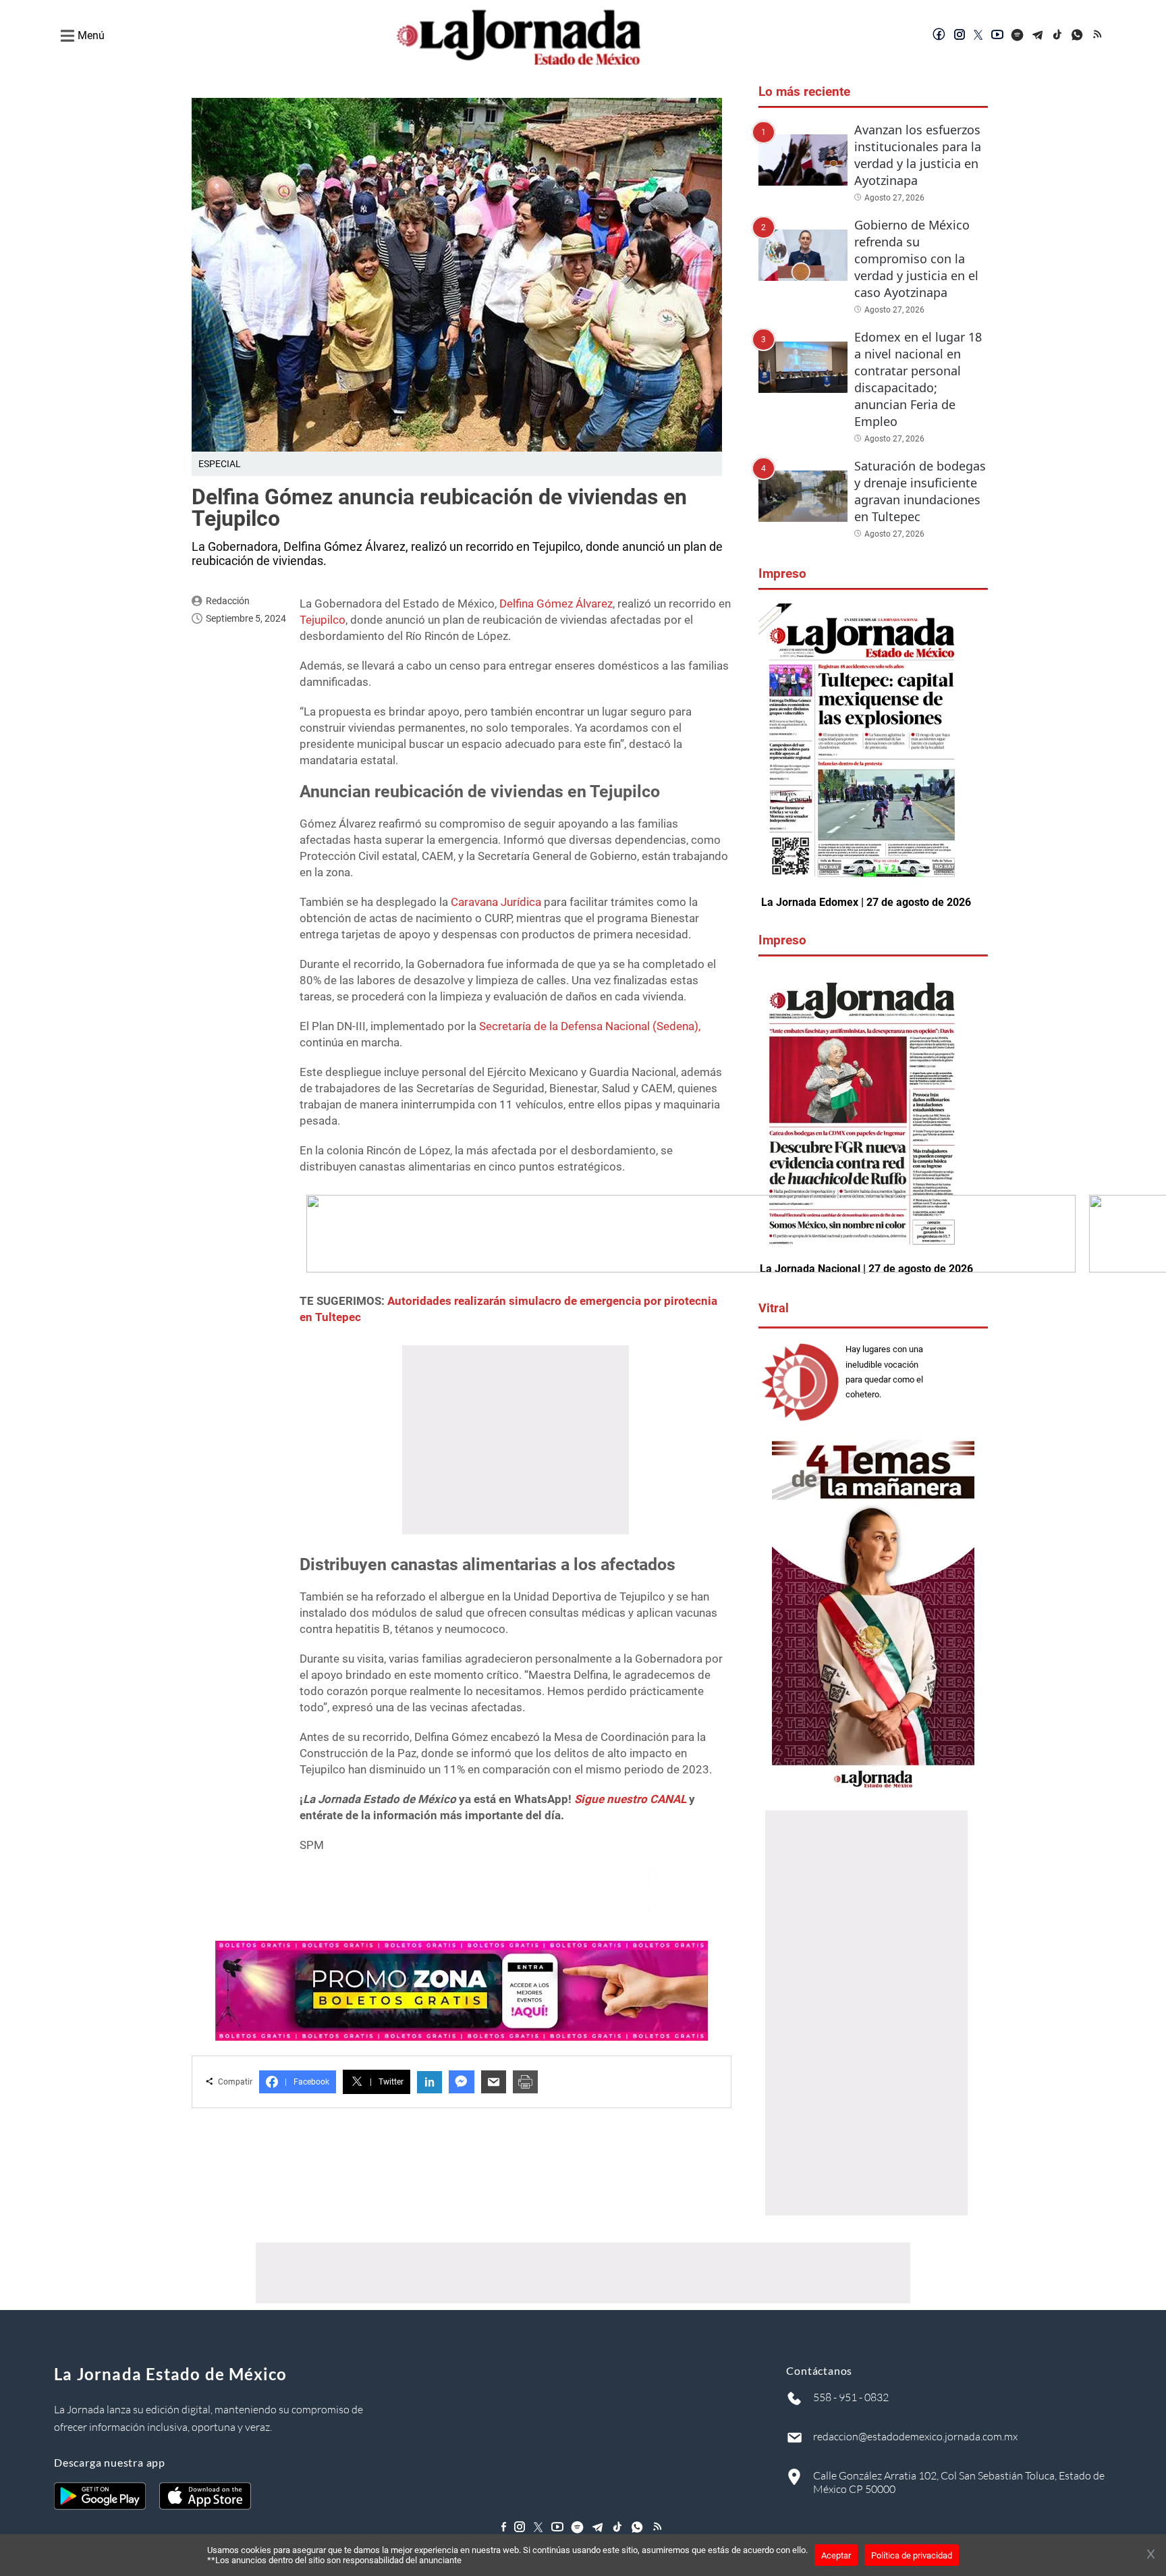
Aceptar (836, 2555)
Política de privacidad (912, 2555)
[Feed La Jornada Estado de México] (1099, 36)
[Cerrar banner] (1151, 2555)
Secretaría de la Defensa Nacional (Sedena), (590, 1026)
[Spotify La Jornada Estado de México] (1018, 36)
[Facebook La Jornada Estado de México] (939, 36)
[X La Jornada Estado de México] (978, 36)
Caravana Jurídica (495, 902)
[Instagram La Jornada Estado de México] (960, 36)
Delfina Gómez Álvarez (556, 603)
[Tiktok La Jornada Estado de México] (1058, 36)
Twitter (387, 2082)
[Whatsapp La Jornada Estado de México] (1078, 36)
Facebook (307, 2082)
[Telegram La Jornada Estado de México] (1038, 36)
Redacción (228, 601)
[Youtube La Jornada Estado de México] (997, 36)
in (429, 2082)
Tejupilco (323, 620)
